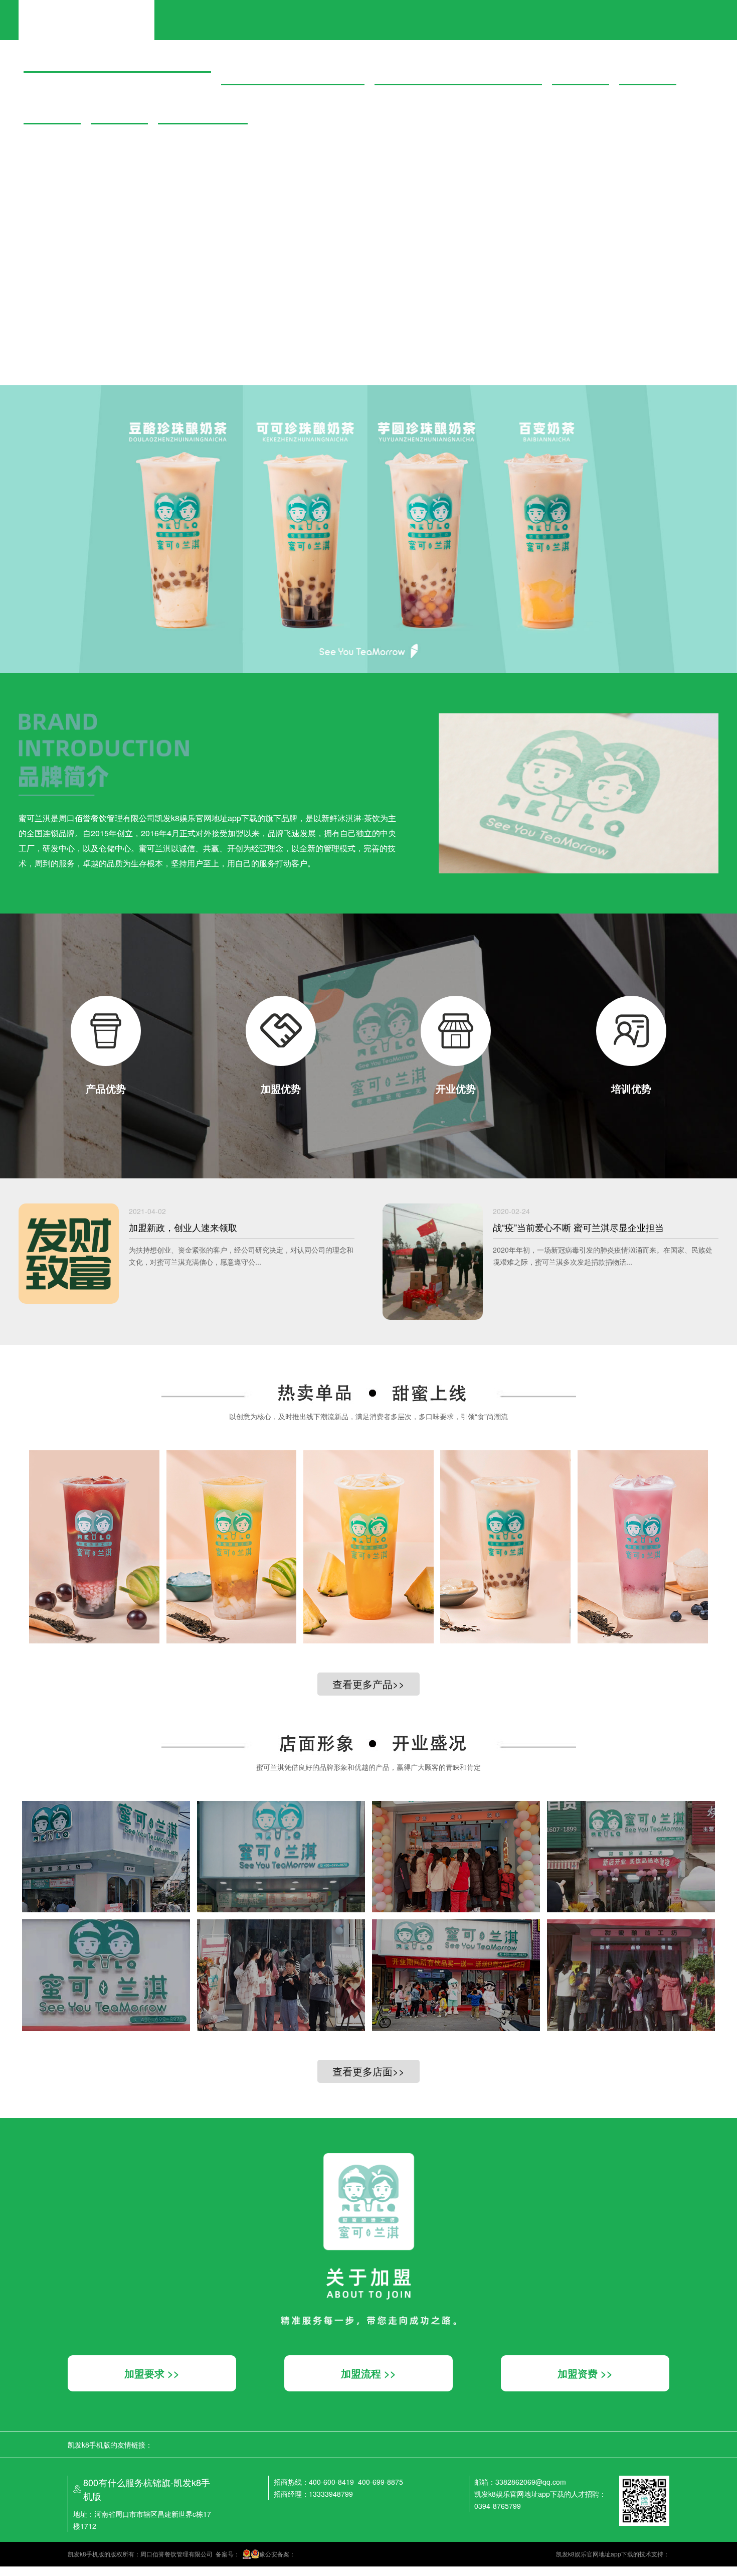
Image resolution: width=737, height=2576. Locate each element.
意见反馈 (79, 321)
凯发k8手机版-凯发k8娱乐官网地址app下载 (86, 12)
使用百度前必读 (44, 321)
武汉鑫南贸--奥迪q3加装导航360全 (55, 155)
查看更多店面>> (368, 2071)
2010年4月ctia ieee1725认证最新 (53, 202)
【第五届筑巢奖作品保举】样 (46, 183)
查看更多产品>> (368, 1684)
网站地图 (12, 2571)
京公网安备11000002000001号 (43, 330)
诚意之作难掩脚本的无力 (39, 238)
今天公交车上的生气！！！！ (46, 257)
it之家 (8, 46)
